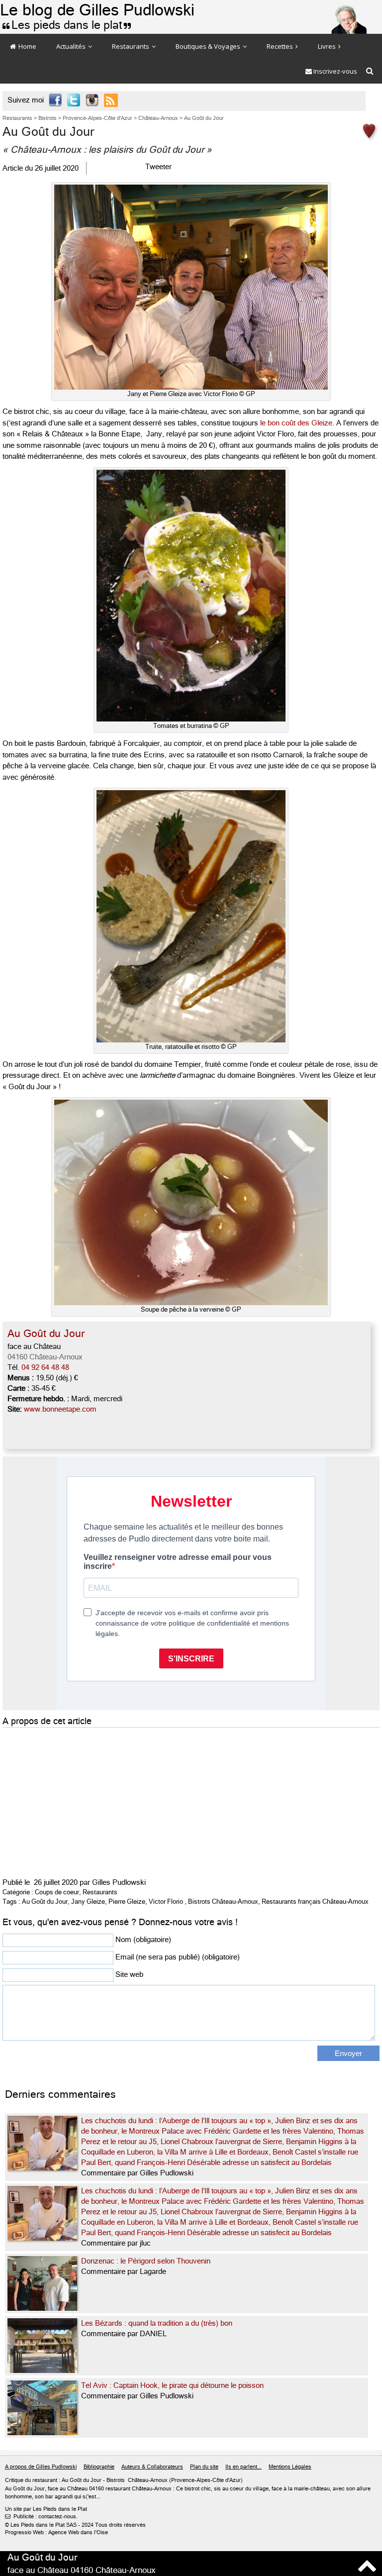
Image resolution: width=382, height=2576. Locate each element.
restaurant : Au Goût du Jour (67, 2480)
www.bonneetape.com (60, 1409)
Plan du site (204, 2467)
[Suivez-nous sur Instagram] (92, 101)
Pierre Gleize (127, 1902)
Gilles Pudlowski (119, 1882)
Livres (328, 46)
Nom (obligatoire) (143, 1940)
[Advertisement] (152, 1800)
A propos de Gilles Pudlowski (41, 2467)
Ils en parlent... (243, 2467)
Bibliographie (99, 2467)
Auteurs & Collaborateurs (152, 2467)
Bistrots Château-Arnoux (223, 1902)
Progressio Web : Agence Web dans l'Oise (56, 2532)
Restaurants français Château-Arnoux (315, 1902)
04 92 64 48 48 (45, 1367)
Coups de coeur (57, 1892)
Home (27, 46)
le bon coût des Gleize (296, 423)
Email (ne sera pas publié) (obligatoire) (178, 1957)
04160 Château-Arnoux (45, 1357)
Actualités (72, 46)
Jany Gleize (88, 1902)
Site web (129, 1974)
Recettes (281, 46)
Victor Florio (166, 1902)
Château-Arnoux (148, 2480)
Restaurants (131, 46)
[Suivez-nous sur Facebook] (55, 101)
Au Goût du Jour (45, 1902)
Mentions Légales (290, 2467)
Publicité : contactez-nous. (41, 2517)
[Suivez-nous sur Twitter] (74, 101)
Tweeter (158, 167)
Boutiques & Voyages (209, 46)
